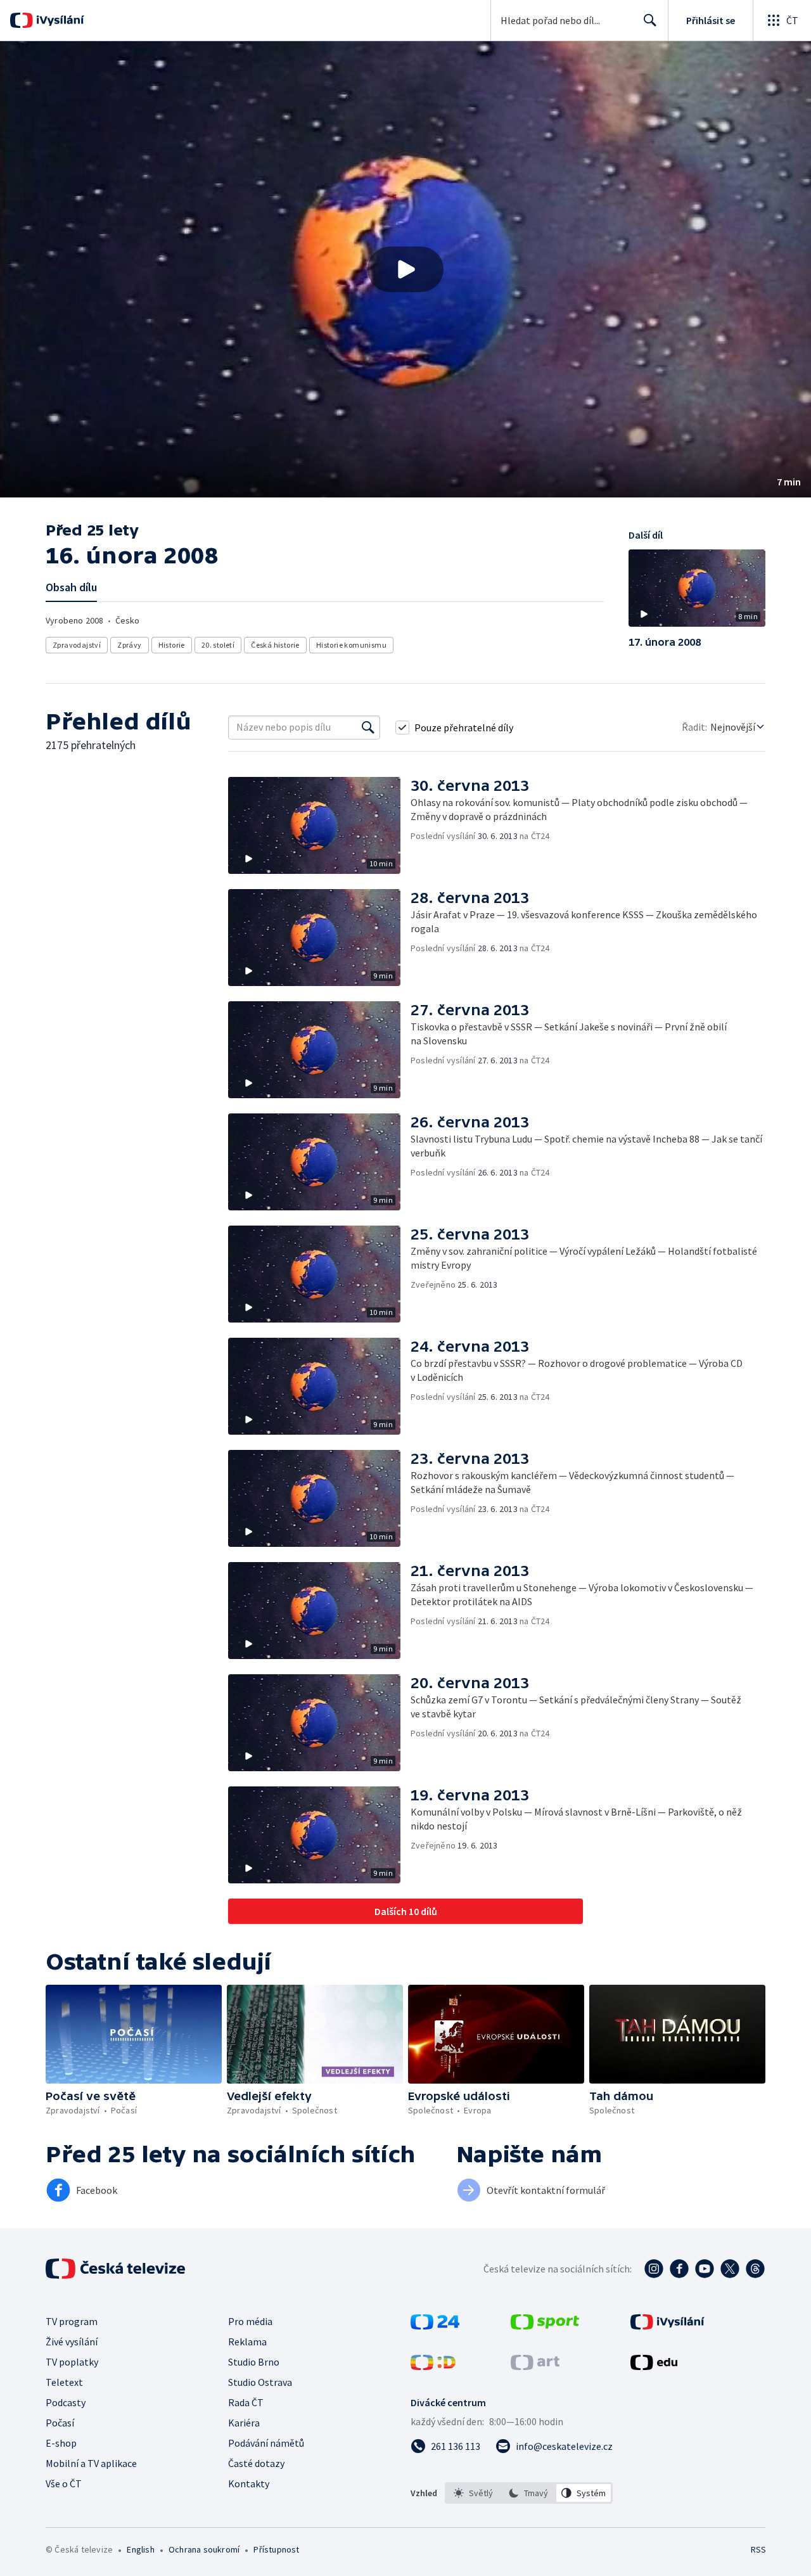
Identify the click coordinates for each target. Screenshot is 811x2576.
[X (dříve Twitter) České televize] (730, 2269)
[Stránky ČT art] (535, 2366)
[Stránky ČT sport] (545, 2326)
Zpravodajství (77, 645)
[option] (474, 2493)
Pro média (250, 2321)
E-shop (61, 2443)
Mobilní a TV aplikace (91, 2463)
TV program (72, 2321)
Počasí (60, 2423)
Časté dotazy (256, 2463)
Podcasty (66, 2402)
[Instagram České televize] (654, 2269)
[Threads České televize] (755, 2269)
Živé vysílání (72, 2342)
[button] (405, 269)
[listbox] (529, 2493)
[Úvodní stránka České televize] (117, 2269)
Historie (172, 645)
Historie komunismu (351, 645)
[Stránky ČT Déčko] (433, 2366)
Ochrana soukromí (204, 2549)
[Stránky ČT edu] (654, 2366)
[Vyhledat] (368, 727)
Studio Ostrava (260, 2382)
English (140, 2549)
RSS (758, 2549)
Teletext (64, 2382)
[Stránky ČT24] (435, 2326)
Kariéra (244, 2423)
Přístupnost (276, 2549)
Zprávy (129, 645)
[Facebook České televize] (679, 2269)
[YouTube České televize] (705, 2269)
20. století (218, 645)
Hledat (650, 20)
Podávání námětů (266, 2443)
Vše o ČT (64, 2483)
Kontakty (249, 2483)
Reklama (247, 2342)
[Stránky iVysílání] (667, 2326)
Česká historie (275, 645)
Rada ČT (246, 2402)
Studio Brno (254, 2362)
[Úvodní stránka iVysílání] (59, 20)
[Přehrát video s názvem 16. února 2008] (405, 269)
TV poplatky (72, 2362)
